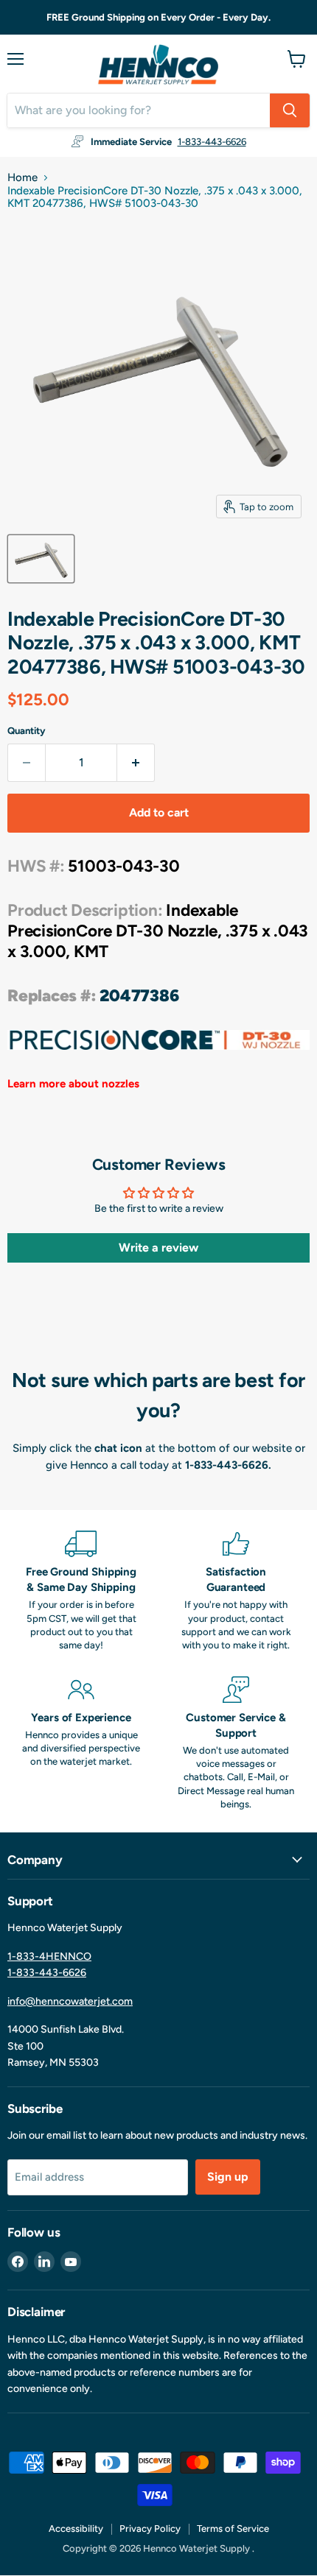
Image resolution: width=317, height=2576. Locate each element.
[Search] (290, 110)
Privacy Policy (150, 2529)
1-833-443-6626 (212, 142)
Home (22, 178)
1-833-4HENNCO (49, 1956)
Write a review (158, 1248)
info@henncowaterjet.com (70, 2001)
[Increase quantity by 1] (136, 763)
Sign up (228, 2177)
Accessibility (76, 2529)
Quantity (27, 731)
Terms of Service (233, 2529)
